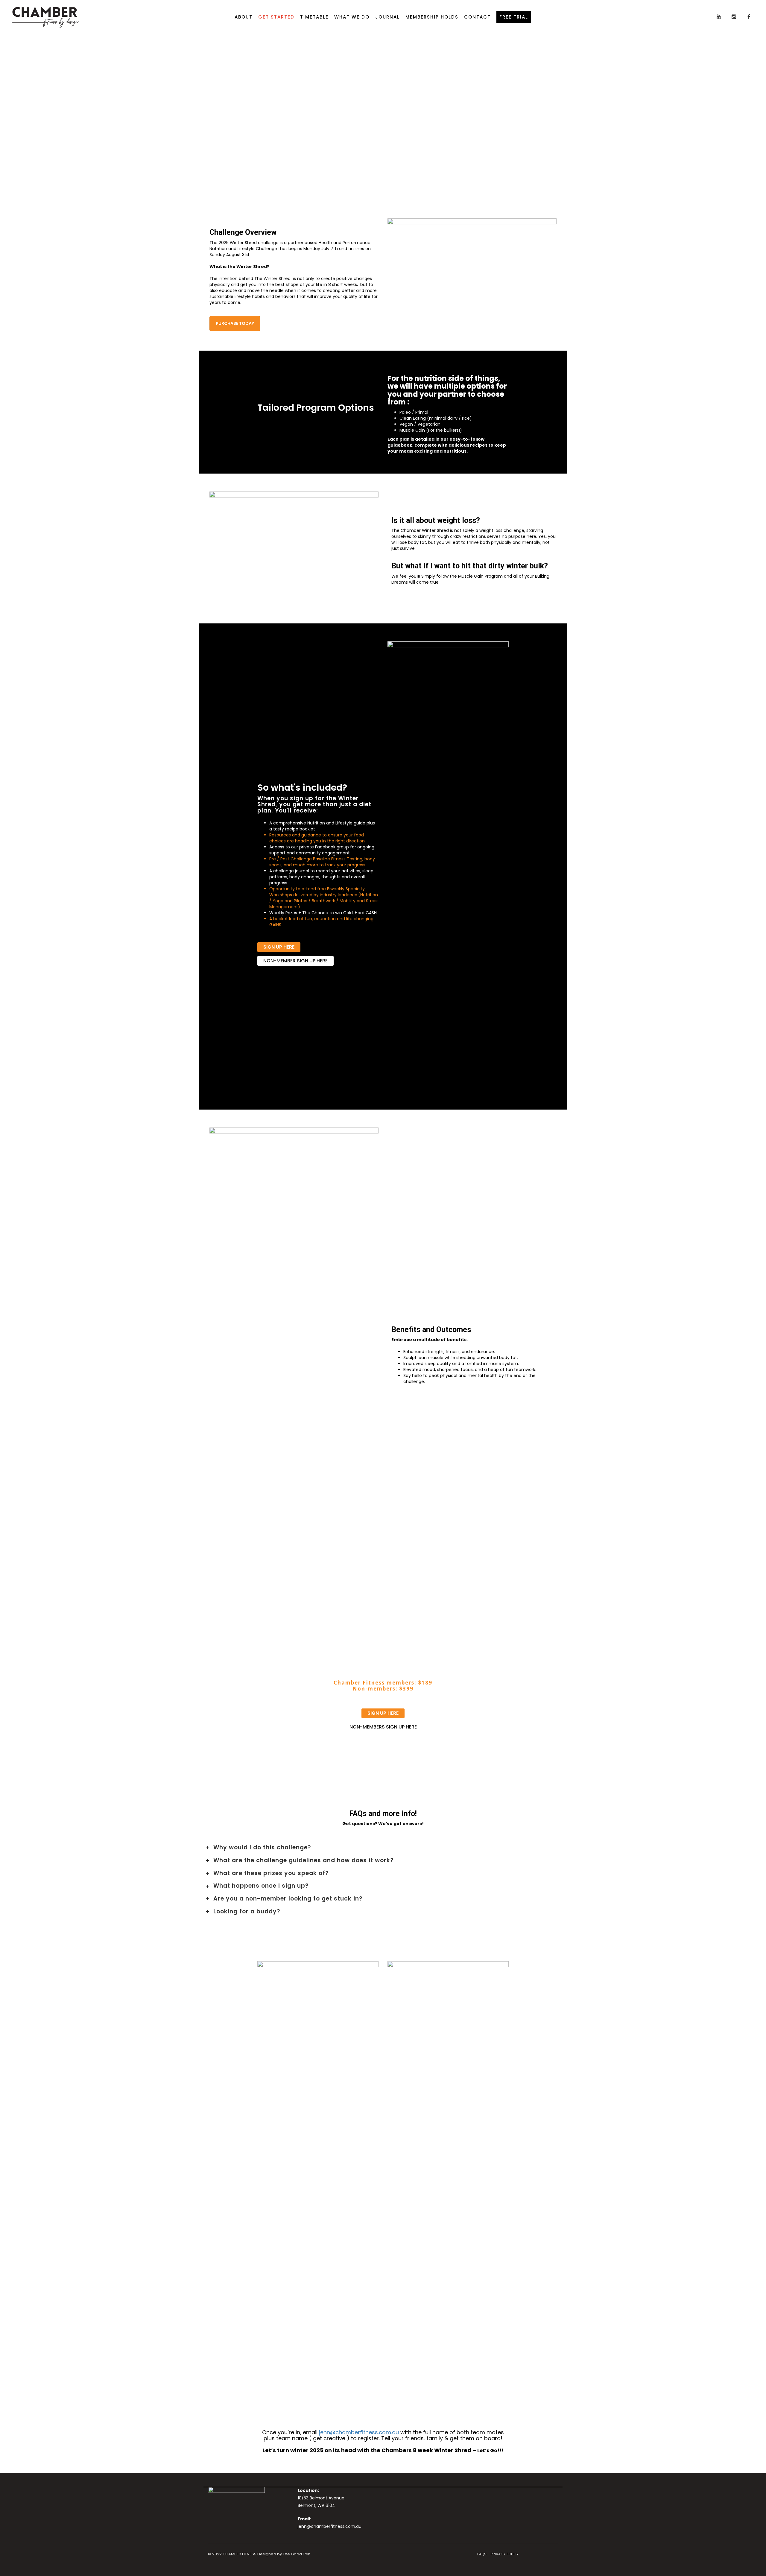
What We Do (352, 17)
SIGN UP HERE (279, 947)
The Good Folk (297, 2554)
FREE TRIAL (514, 17)
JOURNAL (387, 17)
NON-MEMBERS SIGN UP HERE (383, 1727)
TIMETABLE (314, 17)
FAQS (482, 2554)
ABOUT (244, 17)
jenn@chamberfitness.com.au (359, 2432)
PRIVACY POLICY (505, 2554)
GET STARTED (276, 17)
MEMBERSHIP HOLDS (432, 17)
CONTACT (477, 17)
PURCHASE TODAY (235, 323)
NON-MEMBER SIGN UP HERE (295, 961)
